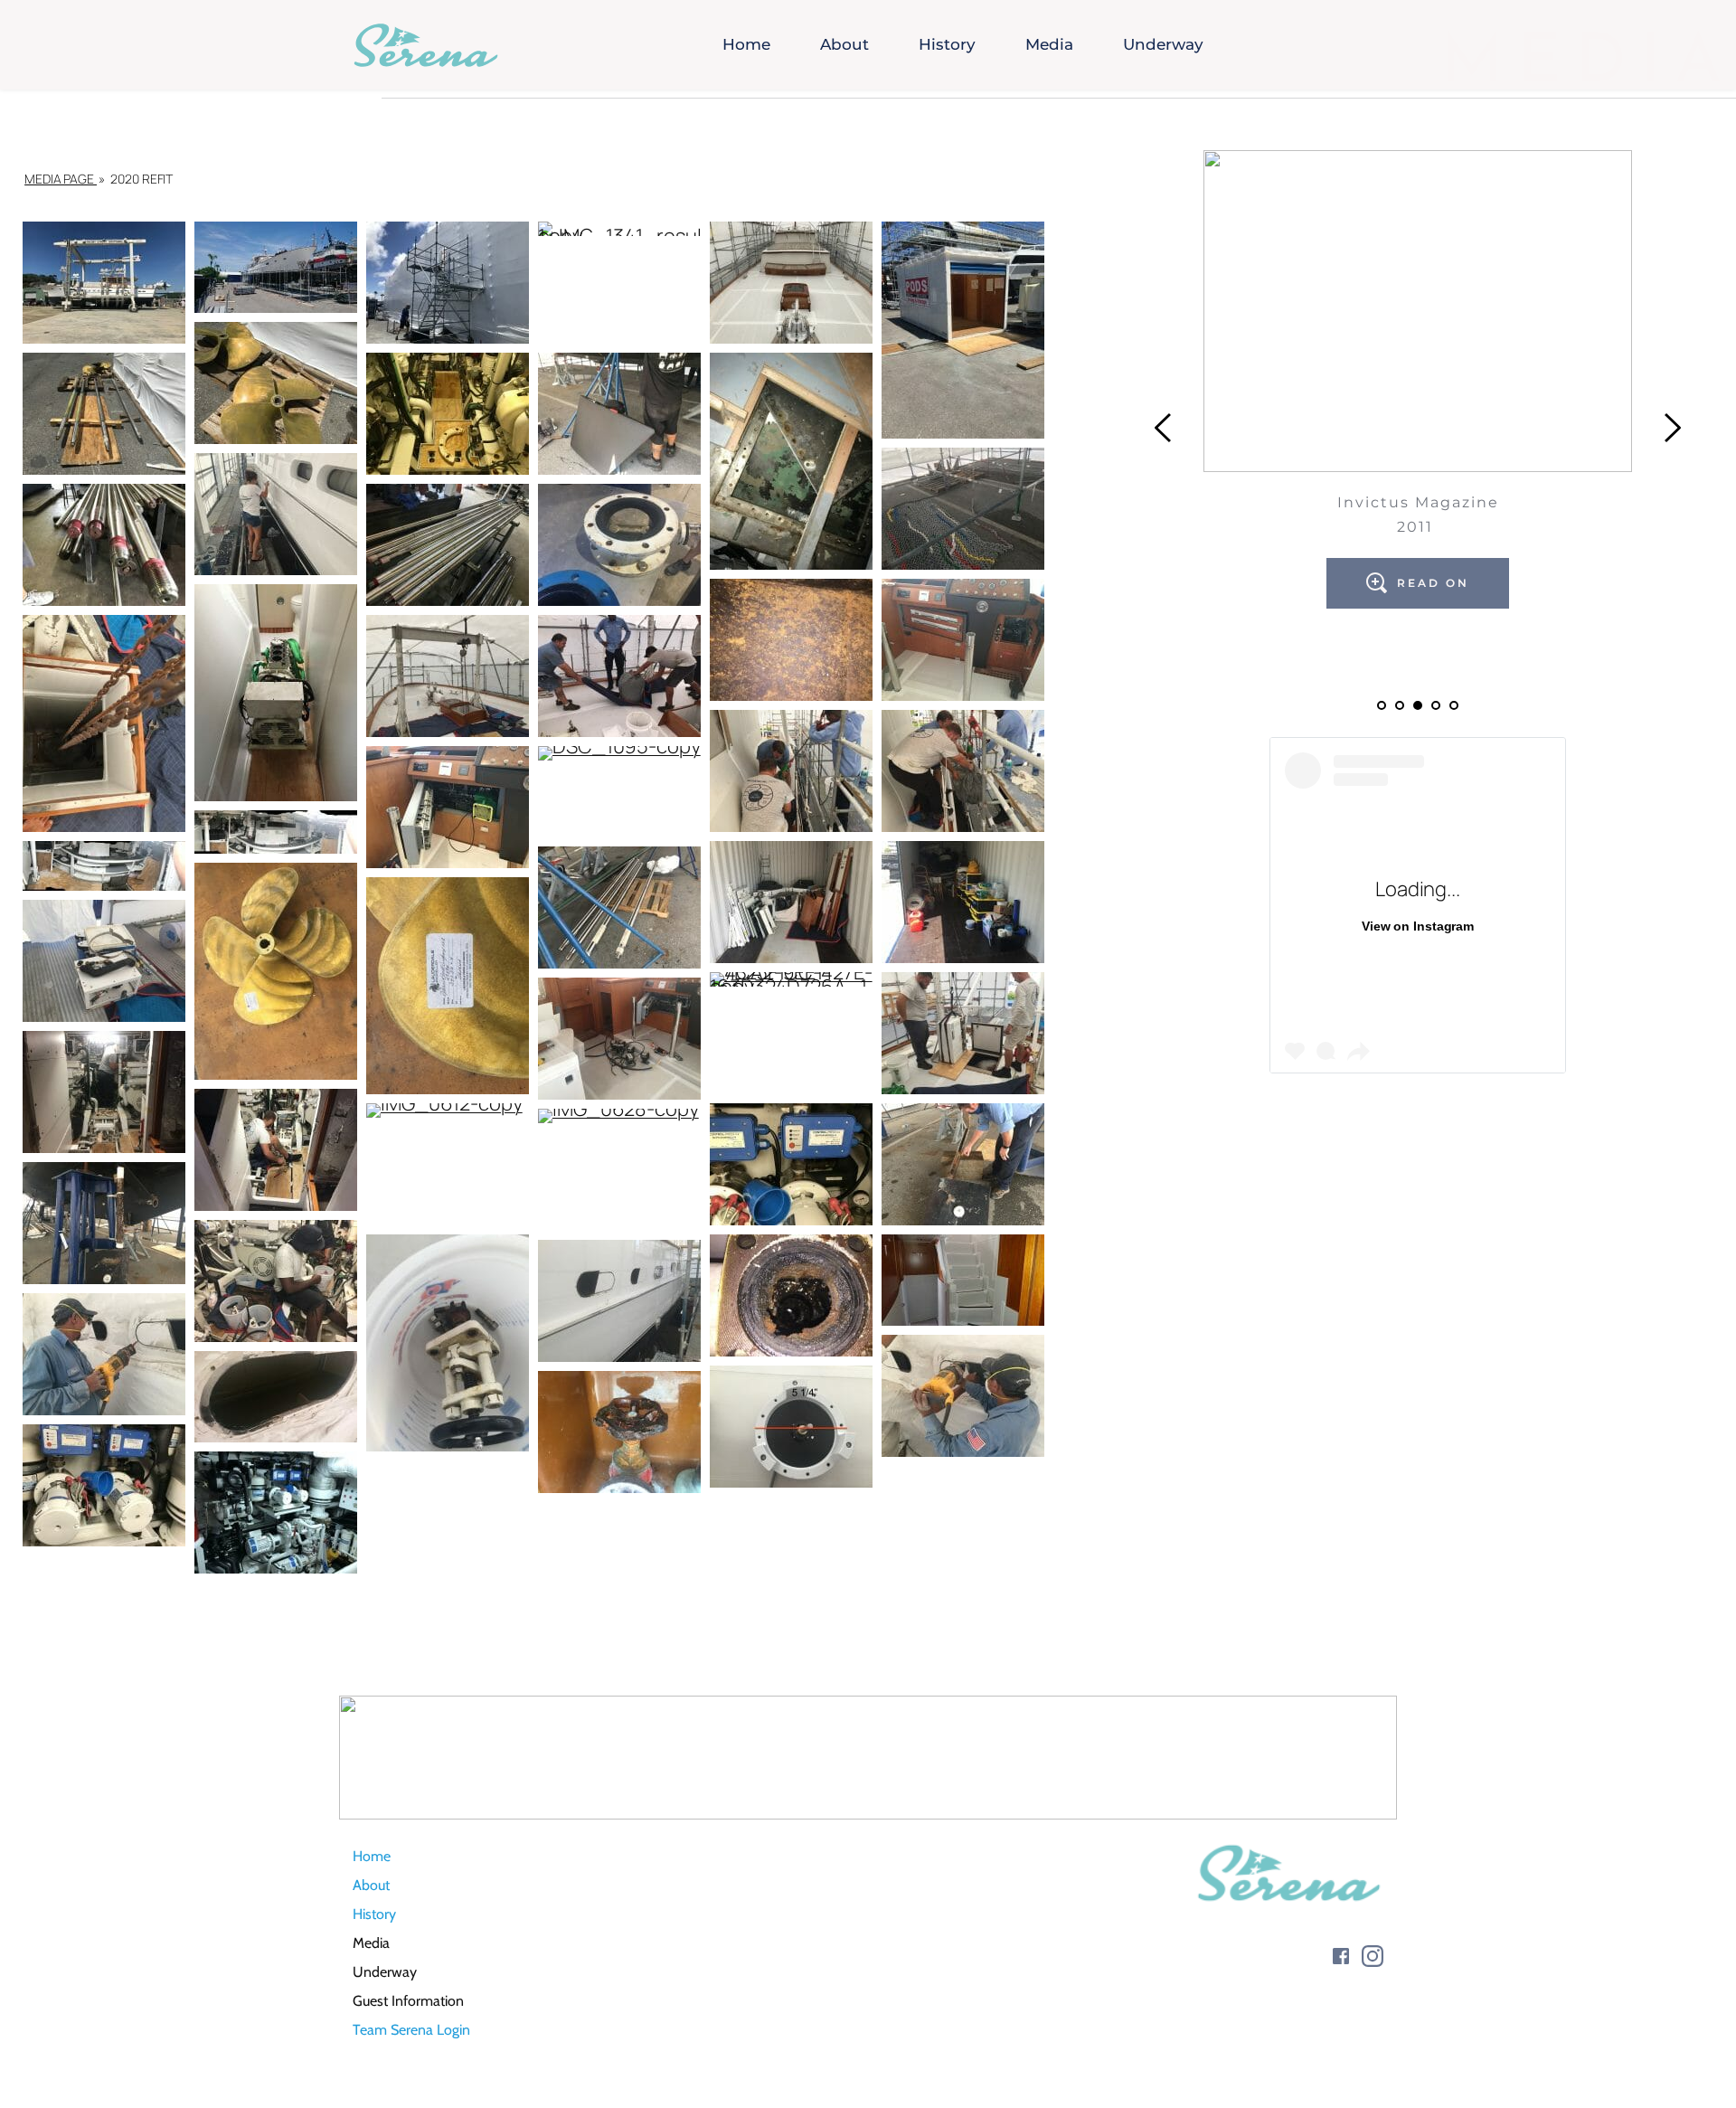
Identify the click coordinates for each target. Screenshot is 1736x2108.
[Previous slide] (1164, 428)
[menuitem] (746, 45)
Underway (385, 1972)
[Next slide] (1672, 428)
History (374, 1914)
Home (372, 1856)
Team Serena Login (411, 2030)
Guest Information (410, 2001)
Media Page (61, 179)
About (371, 1885)
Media (371, 1943)
